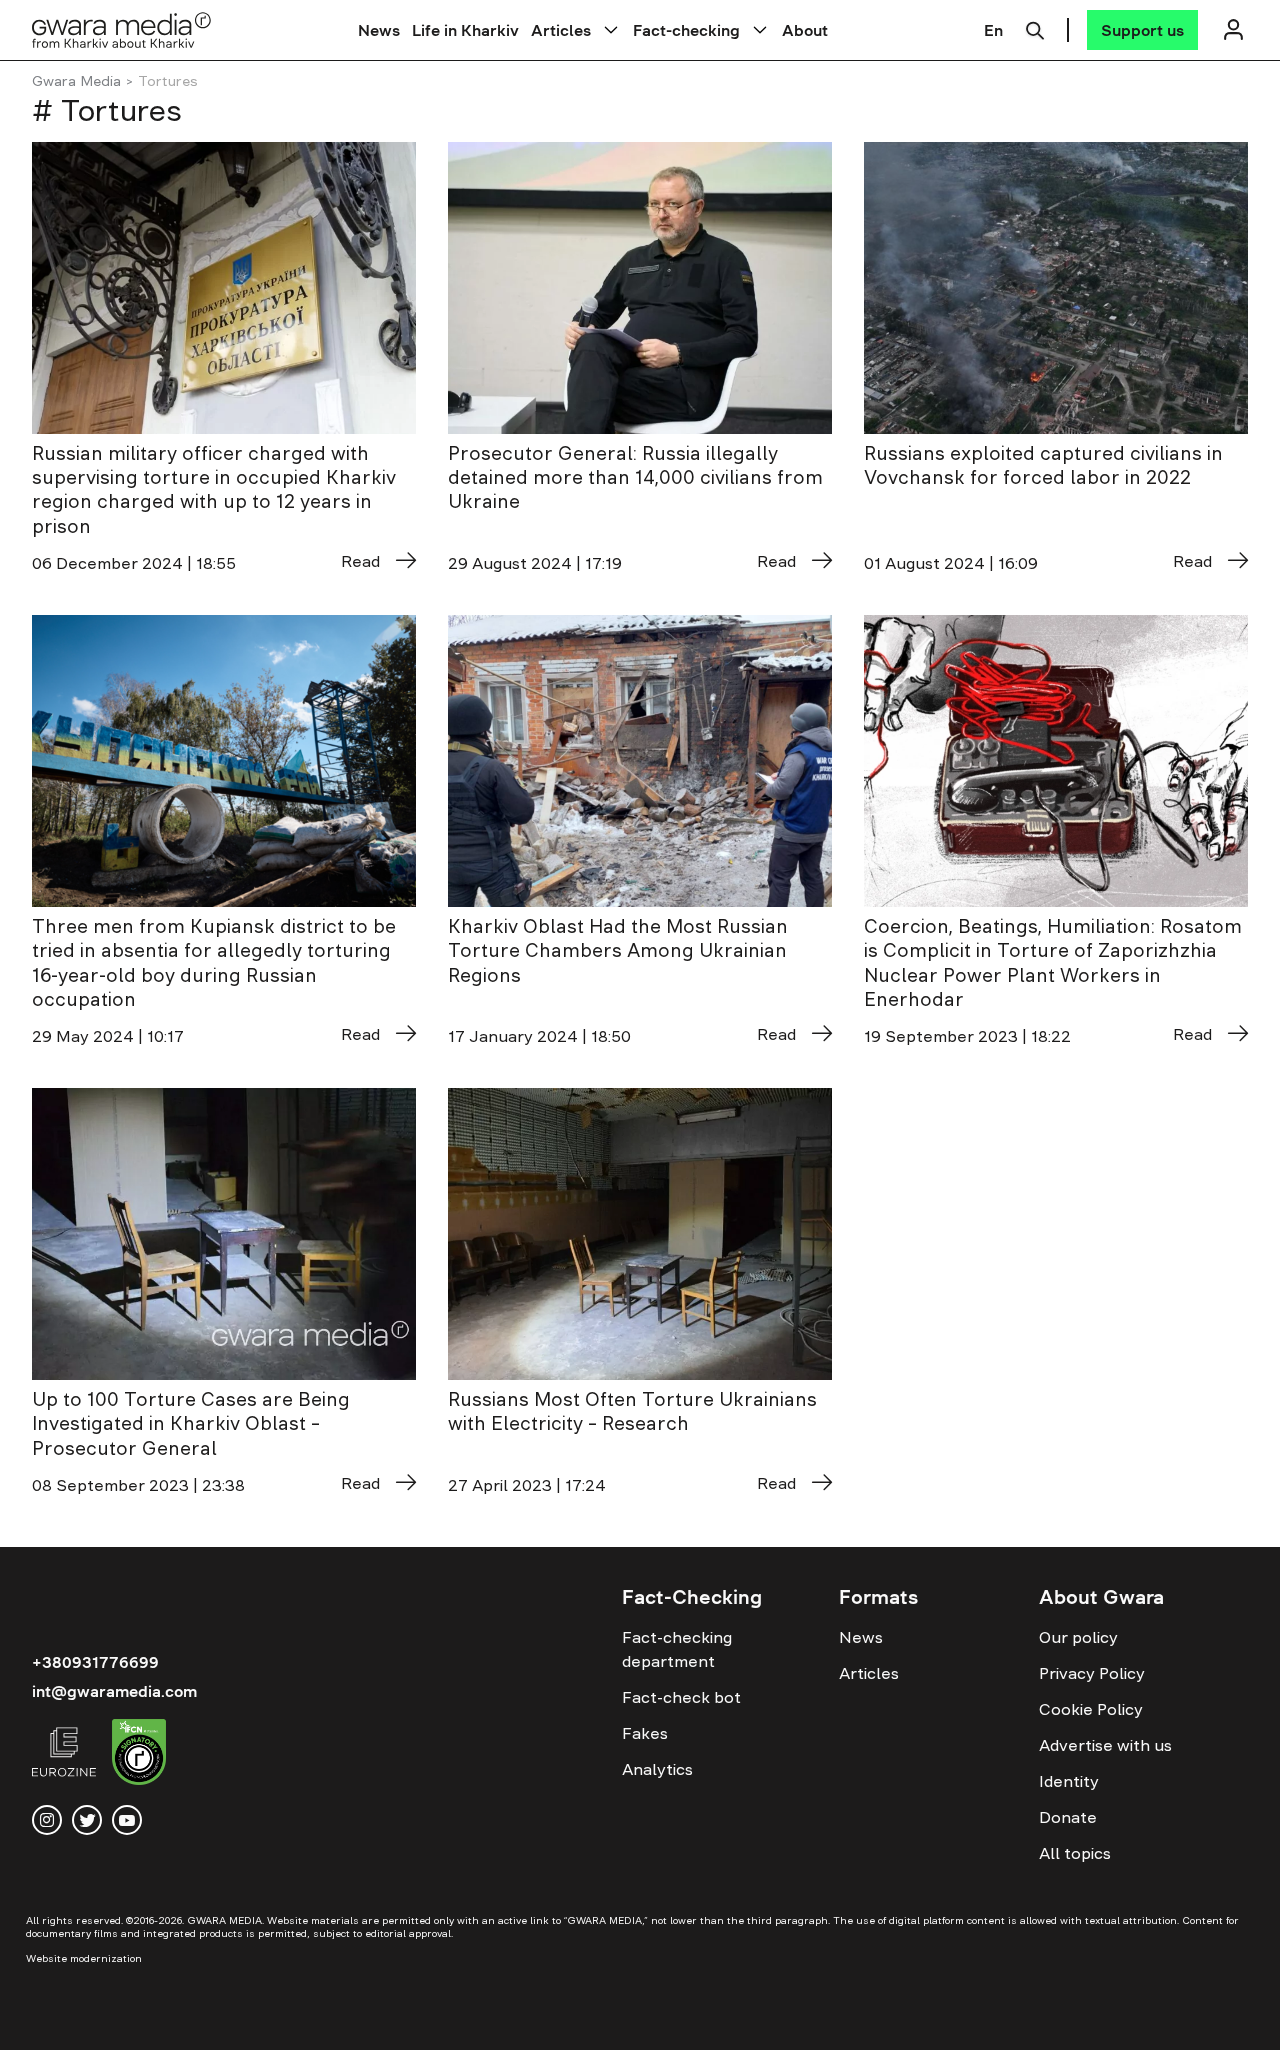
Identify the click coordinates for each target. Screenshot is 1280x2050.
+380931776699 (95, 1662)
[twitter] (87, 1820)
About (805, 30)
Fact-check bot (681, 1697)
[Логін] (1233, 29)
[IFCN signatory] (139, 1755)
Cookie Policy (1091, 1709)
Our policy (1078, 1637)
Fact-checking (686, 30)
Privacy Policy (1092, 1673)
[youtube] (127, 1820)
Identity (1069, 1781)
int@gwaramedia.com (114, 1691)
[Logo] (122, 29)
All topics (1075, 1853)
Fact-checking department (677, 1649)
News (379, 30)
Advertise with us (1105, 1745)
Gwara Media (76, 81)
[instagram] (47, 1820)
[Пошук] (1035, 28)
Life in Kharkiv (465, 30)
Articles (561, 30)
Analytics (657, 1769)
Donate (1068, 1817)
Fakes (645, 1733)
